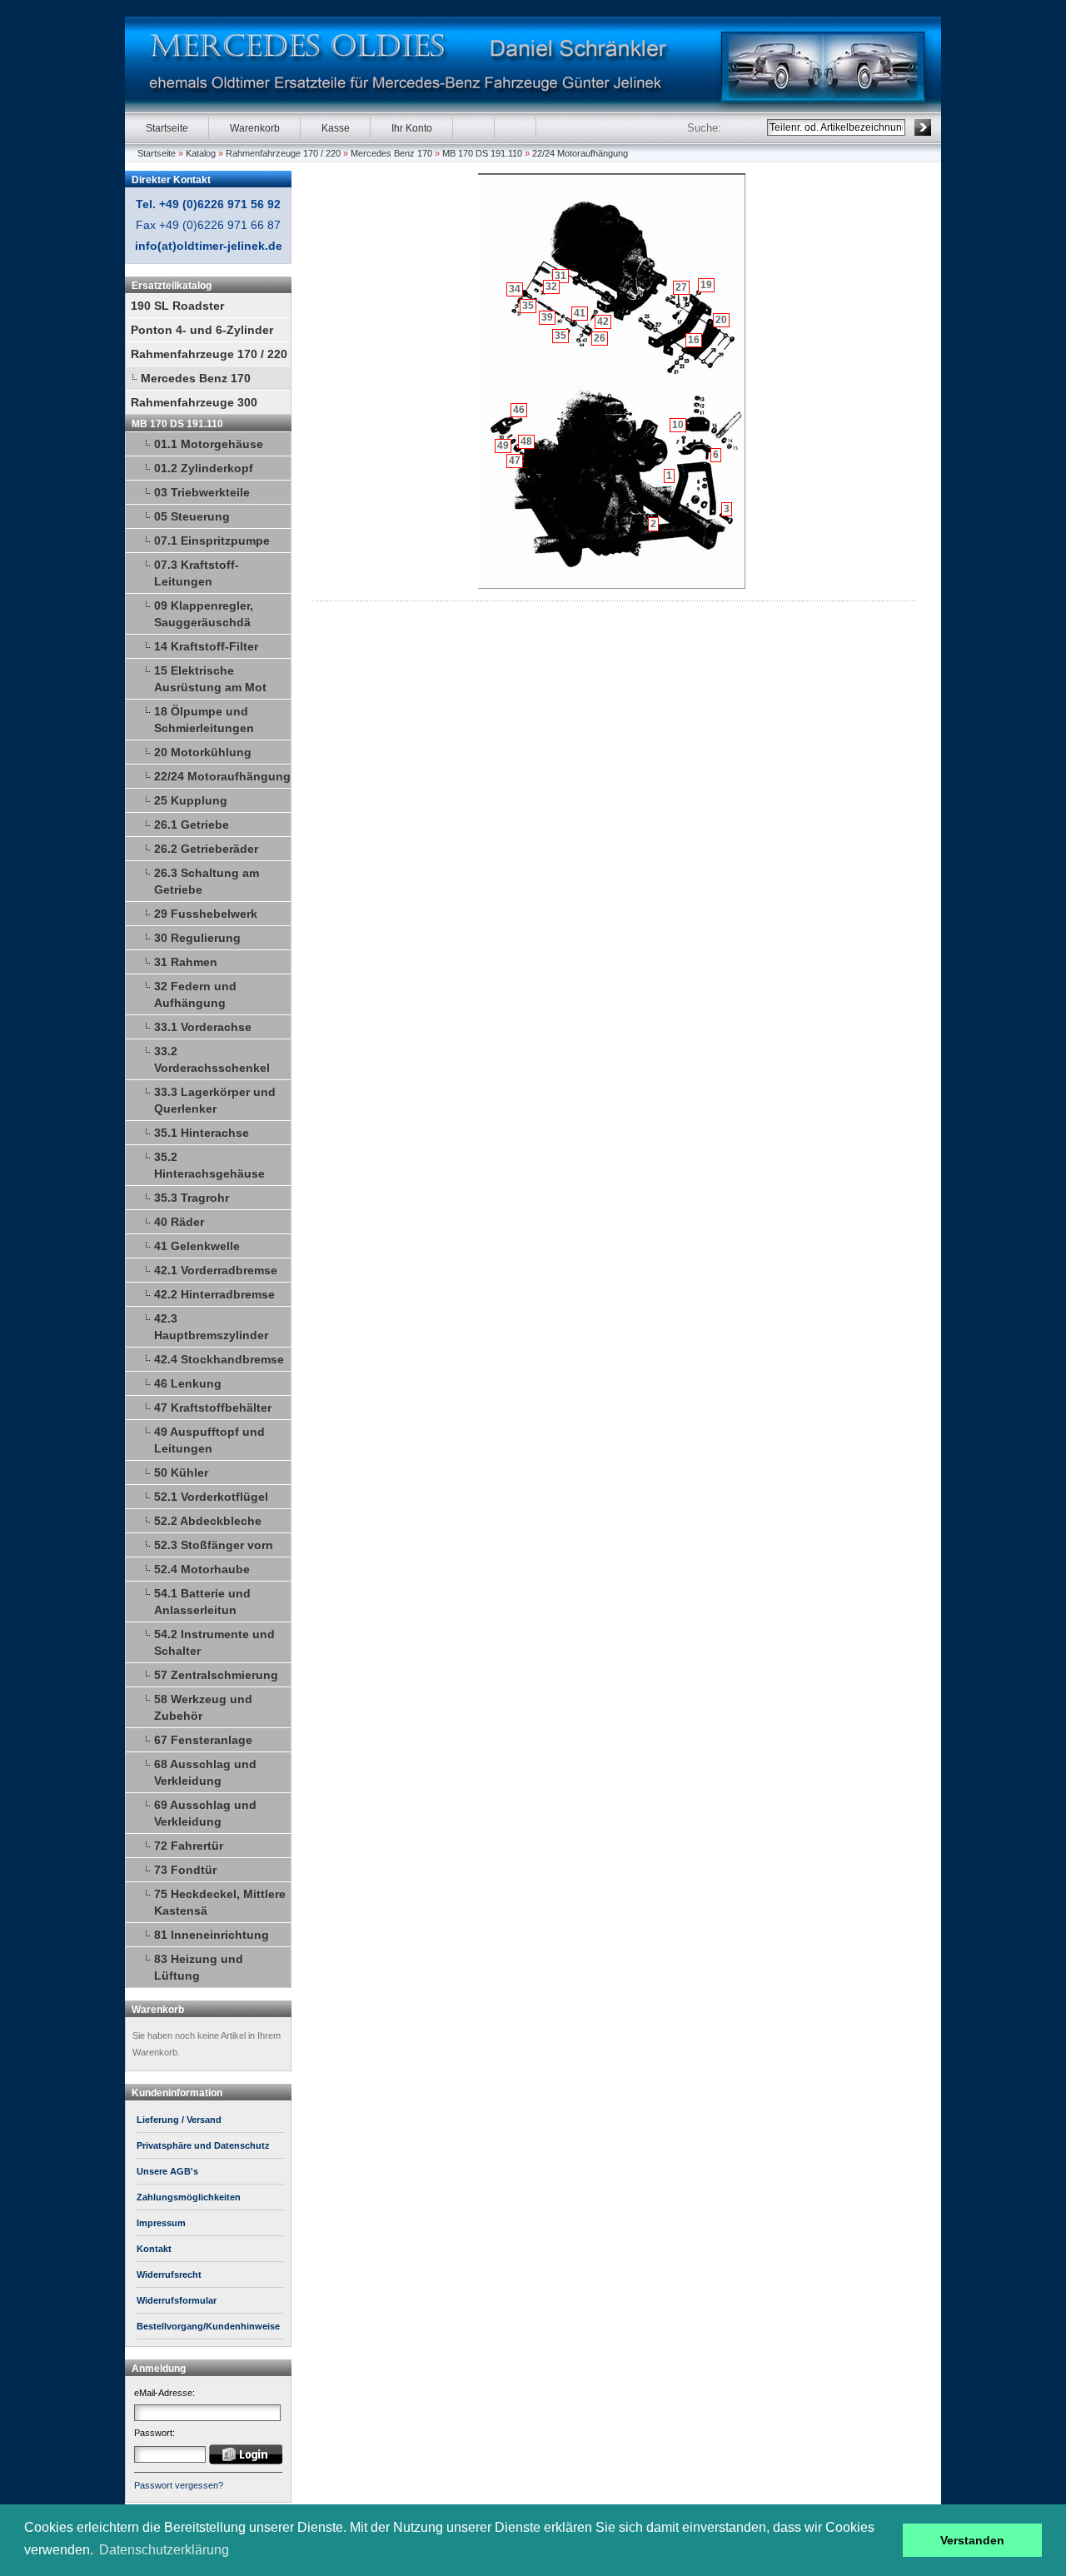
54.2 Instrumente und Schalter (214, 1642)
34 (515, 289)
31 (560, 276)
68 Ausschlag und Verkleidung (205, 1772)
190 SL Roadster (177, 306)
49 (503, 446)
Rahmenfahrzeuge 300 (194, 402)
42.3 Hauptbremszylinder (211, 1327)
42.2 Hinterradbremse (214, 1294)
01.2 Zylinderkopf (204, 468)
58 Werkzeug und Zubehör (203, 1707)
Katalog (201, 153)
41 (580, 313)
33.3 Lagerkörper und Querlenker (215, 1100)
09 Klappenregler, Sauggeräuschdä (204, 614)
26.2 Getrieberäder (206, 849)
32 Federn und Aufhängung (195, 994)
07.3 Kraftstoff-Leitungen (197, 573)
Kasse (336, 128)
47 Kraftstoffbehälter (213, 1408)
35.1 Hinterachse (202, 1133)
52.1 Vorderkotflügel (211, 1497)
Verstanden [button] (972, 2540)
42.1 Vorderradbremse (216, 1270)
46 (519, 410)
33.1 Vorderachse (203, 1027)
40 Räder (179, 1222)
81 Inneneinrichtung (212, 1935)
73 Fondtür (185, 1870)
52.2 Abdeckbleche (208, 1521)
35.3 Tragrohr (192, 1198)
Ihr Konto (412, 128)
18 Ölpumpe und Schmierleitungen (204, 720)
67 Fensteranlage (203, 1740)
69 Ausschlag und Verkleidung (205, 1813)
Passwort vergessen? (179, 2485)
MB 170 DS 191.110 (482, 153)
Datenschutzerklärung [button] (164, 2550)
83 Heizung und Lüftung (199, 1967)
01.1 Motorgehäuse (209, 444)
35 (528, 306)
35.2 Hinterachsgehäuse (209, 1165)
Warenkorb (255, 128)
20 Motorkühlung (203, 752)
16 (694, 340)
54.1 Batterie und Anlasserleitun (202, 1602)
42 (603, 321)
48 (526, 441)
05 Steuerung (192, 516)
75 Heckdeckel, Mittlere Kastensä (220, 1902)
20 (721, 320)
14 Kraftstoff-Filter (206, 646)
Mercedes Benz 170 (391, 153)
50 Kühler (181, 1472)
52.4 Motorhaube (202, 1569)
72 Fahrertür (189, 1846)
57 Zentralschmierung (216, 1675)
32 (551, 286)
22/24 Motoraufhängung (580, 153)
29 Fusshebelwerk (206, 914)
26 (600, 338)
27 (681, 287)
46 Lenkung (188, 1383)
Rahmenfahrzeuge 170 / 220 (283, 153)
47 (515, 461)
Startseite (167, 128)
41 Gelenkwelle (197, 1246)
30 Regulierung (197, 938)
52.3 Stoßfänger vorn (214, 1545)
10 (678, 425)
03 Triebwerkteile (202, 492)
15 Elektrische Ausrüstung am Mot (210, 679)
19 (706, 285)
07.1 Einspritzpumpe (212, 541)
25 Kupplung (191, 800)
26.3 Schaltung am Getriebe (207, 881)
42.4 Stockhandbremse (219, 1359)
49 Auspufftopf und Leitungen (209, 1440)
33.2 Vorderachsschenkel (212, 1059)
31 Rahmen (186, 962)
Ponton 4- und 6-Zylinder (202, 330)
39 (547, 317)
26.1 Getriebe (192, 825)
